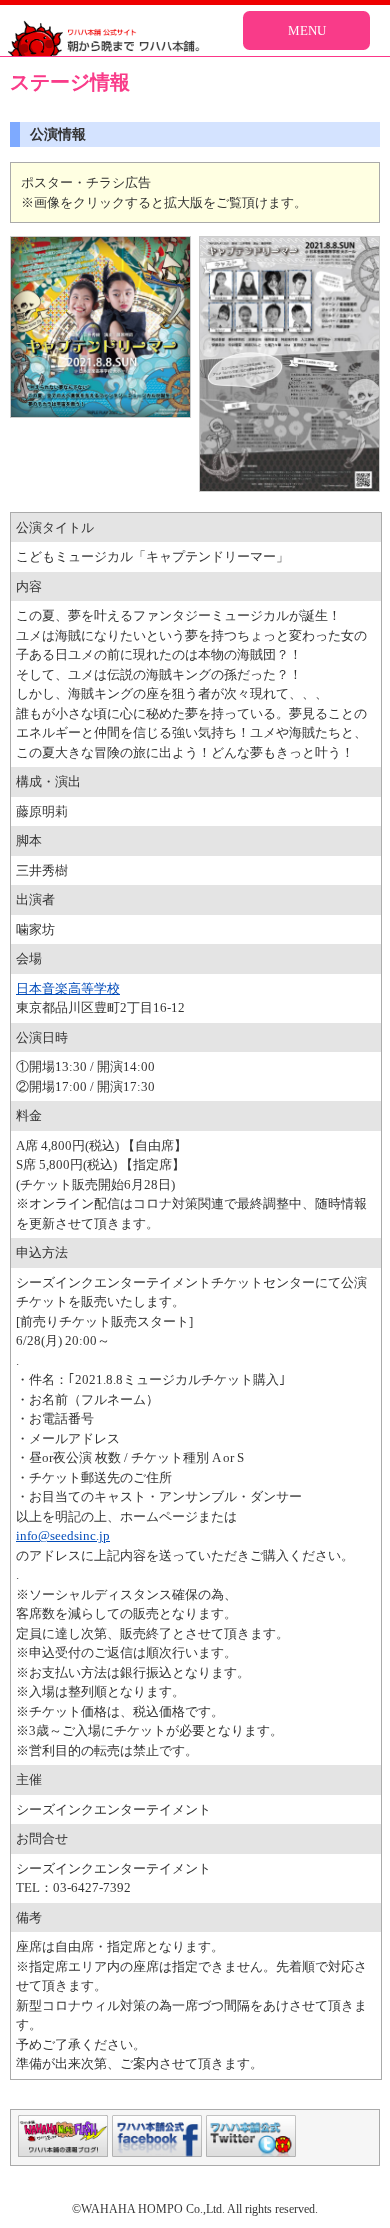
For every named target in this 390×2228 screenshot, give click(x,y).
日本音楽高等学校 (68, 988)
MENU (307, 30)
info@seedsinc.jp (63, 1535)
